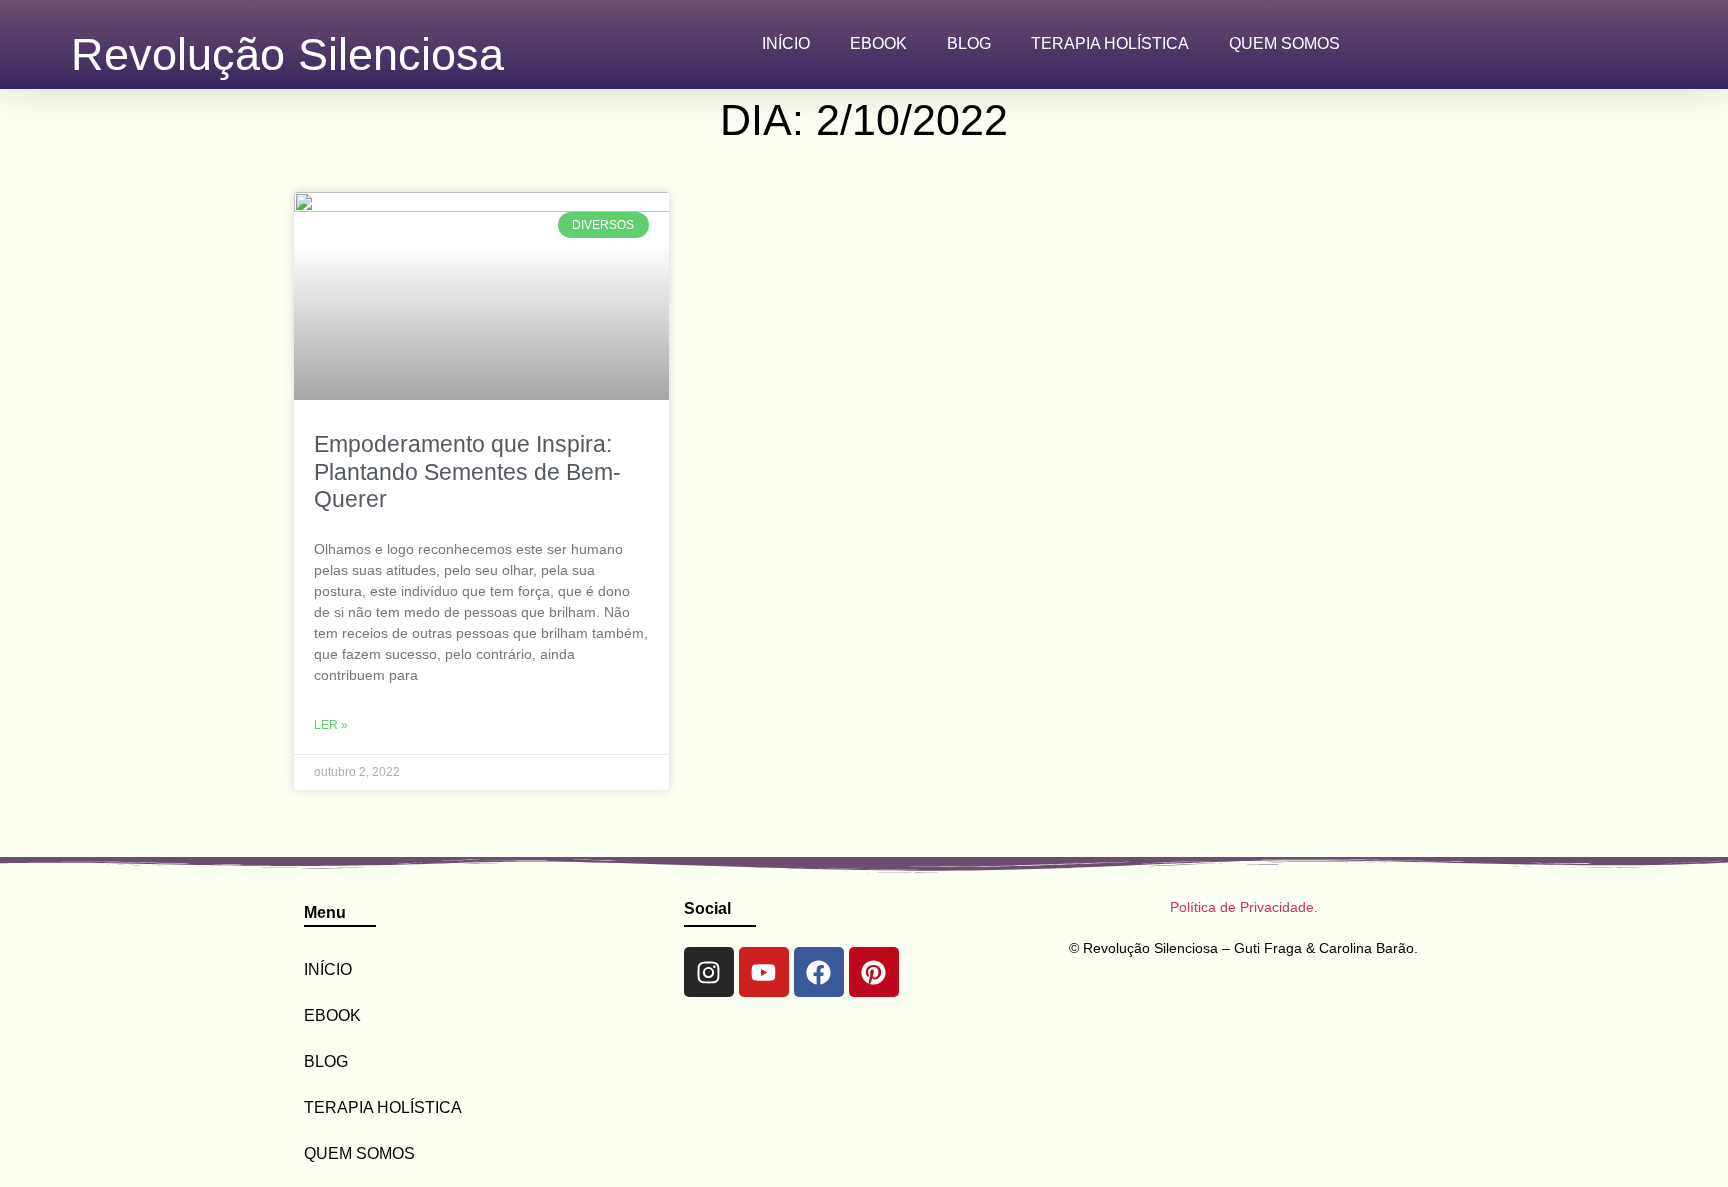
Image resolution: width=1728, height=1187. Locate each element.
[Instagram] (709, 972)
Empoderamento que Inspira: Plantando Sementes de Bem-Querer (467, 471)
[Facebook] (819, 972)
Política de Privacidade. (1244, 907)
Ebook (878, 43)
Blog (969, 43)
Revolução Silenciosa (287, 54)
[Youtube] (764, 972)
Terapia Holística (1110, 43)
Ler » (331, 725)
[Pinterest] (874, 972)
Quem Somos (1284, 43)
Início (786, 43)
